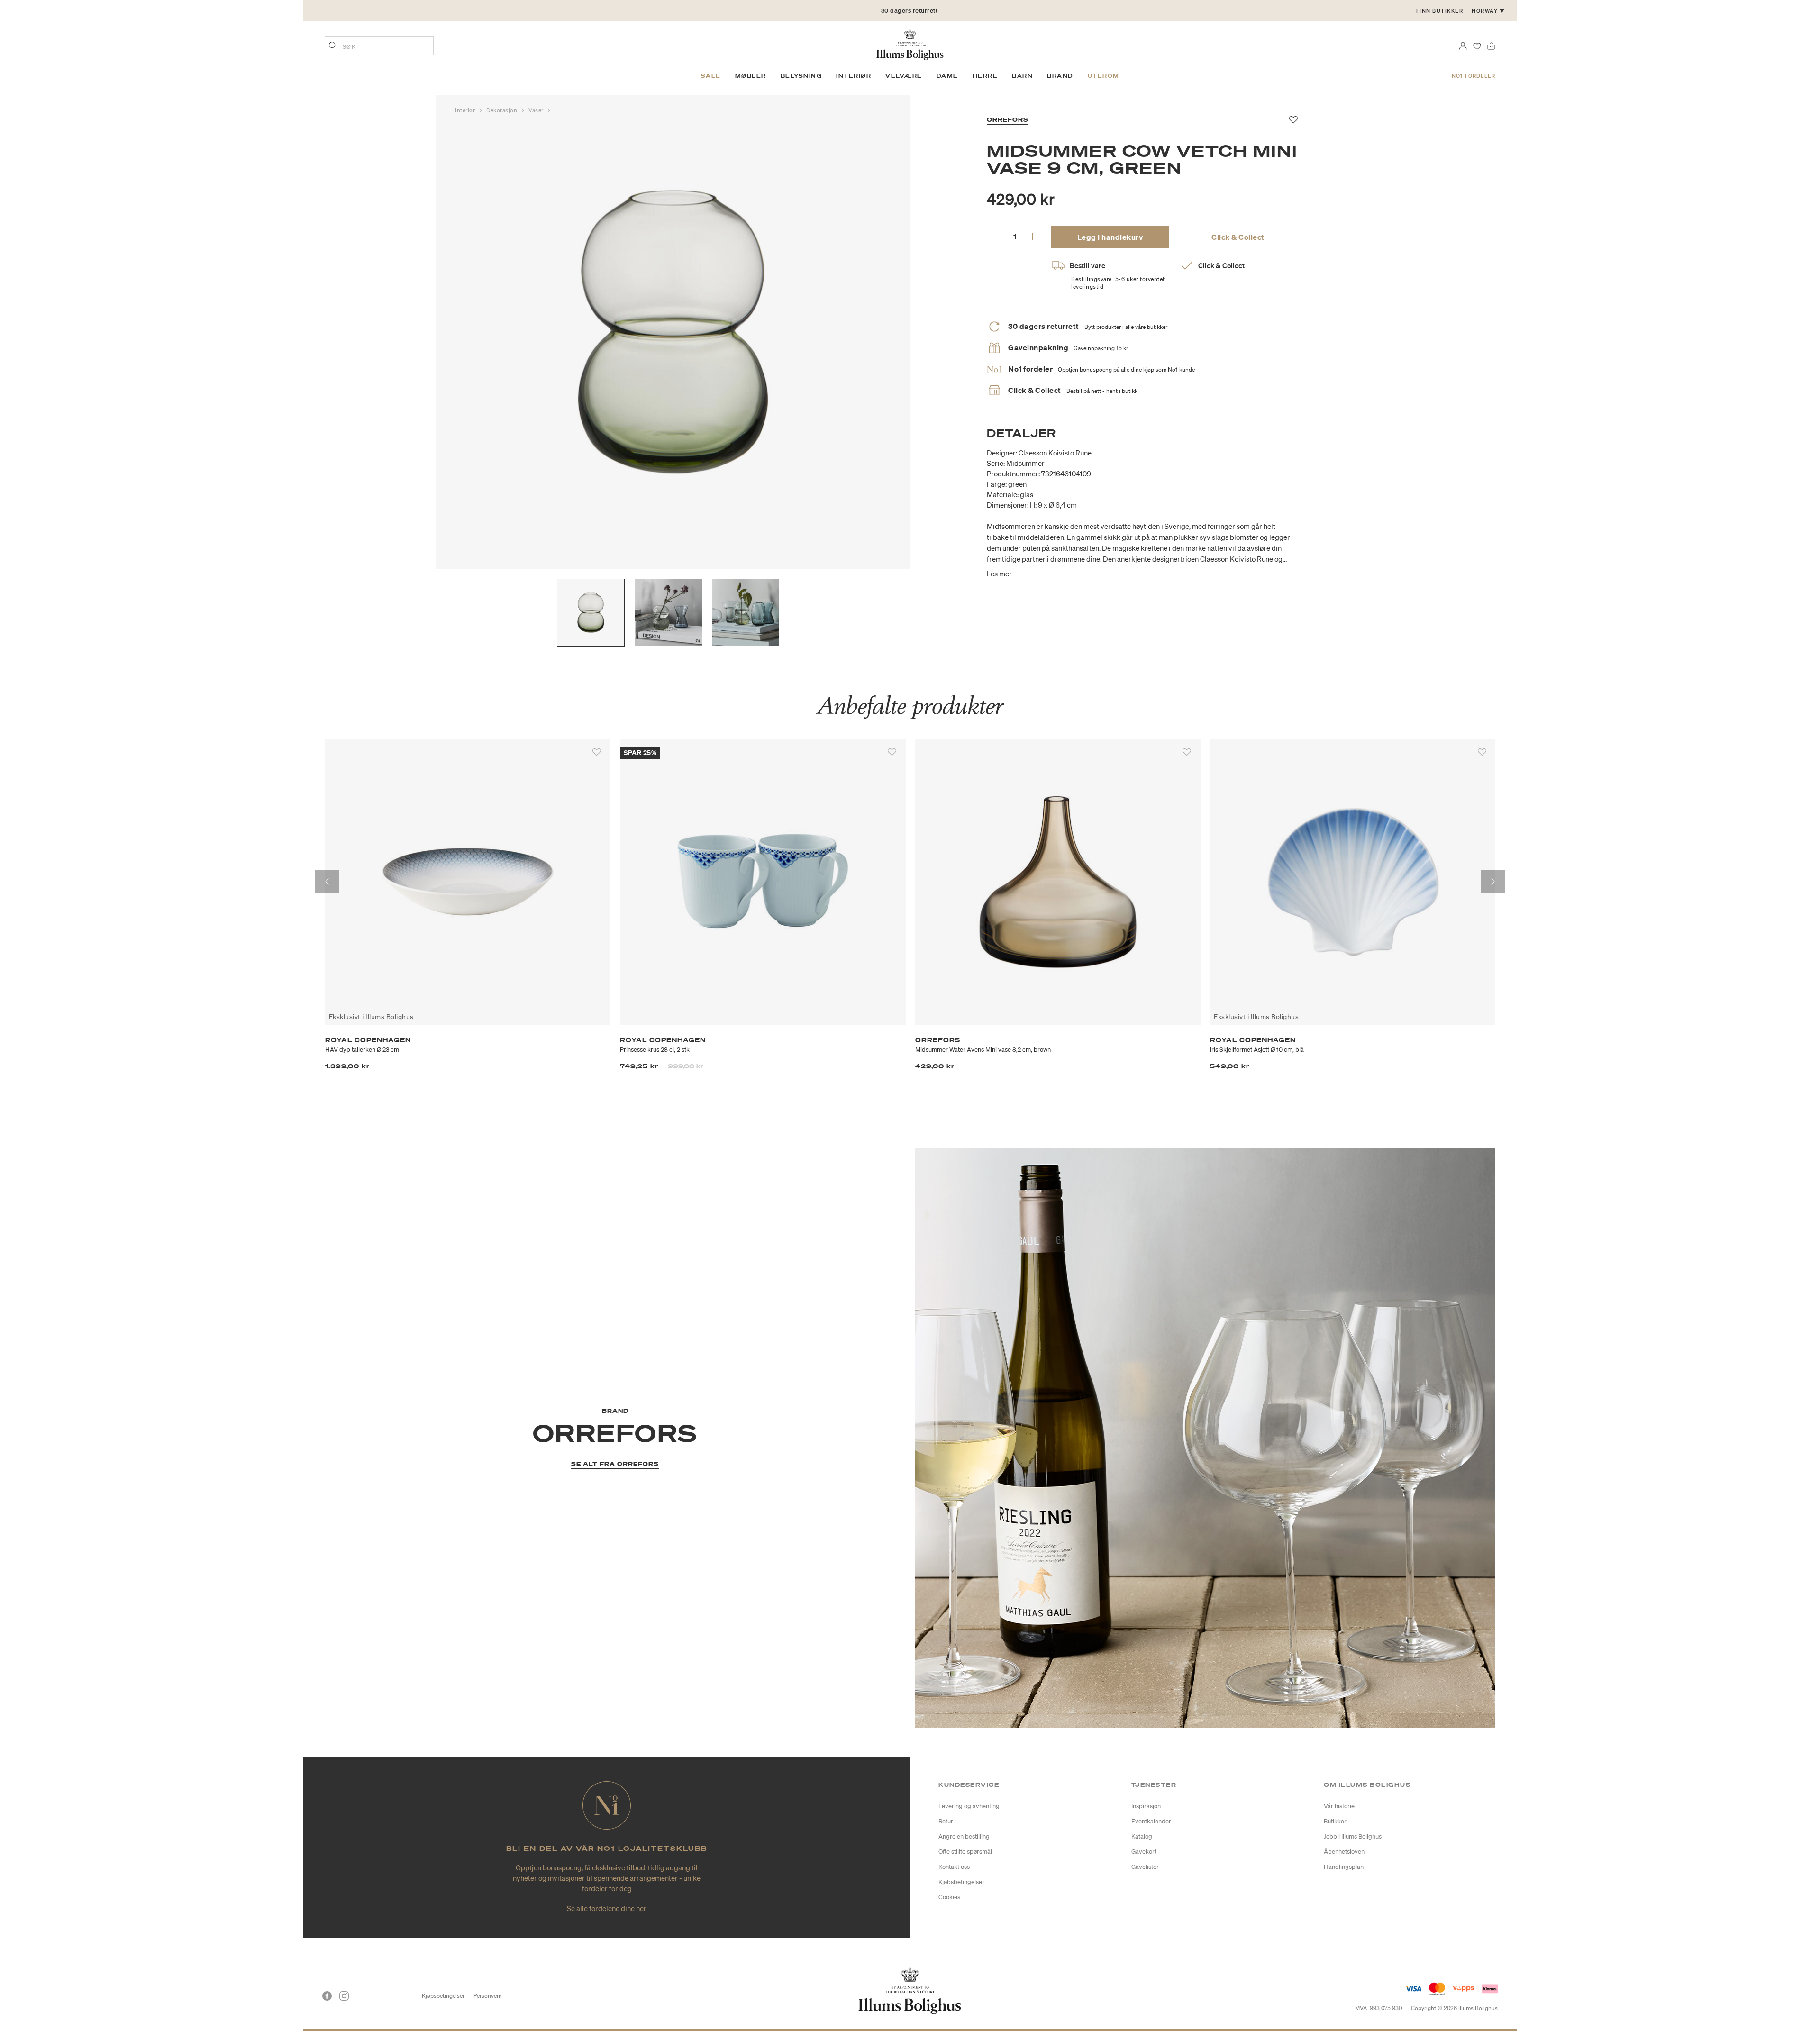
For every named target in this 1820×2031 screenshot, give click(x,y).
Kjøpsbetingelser (443, 1996)
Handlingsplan (1344, 1867)
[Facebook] (327, 1996)
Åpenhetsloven (1344, 1852)
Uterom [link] (1104, 76)
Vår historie (1339, 1806)
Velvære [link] (904, 76)
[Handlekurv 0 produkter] (1491, 45)
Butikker (1335, 1821)
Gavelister (1145, 1867)
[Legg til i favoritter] (597, 752)
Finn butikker (1440, 11)
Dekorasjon (503, 110)
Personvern (488, 1996)
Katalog (1142, 1836)
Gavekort (1144, 1852)
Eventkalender (1151, 1821)
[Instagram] (344, 1996)
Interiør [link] (854, 76)
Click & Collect (1238, 237)
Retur (946, 1821)
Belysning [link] (801, 76)
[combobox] (379, 46)
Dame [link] (947, 76)
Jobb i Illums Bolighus (1353, 1836)
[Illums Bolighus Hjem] (910, 44)
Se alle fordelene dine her (607, 1908)
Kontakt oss (954, 1867)
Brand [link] (1060, 76)
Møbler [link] (751, 76)
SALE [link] (711, 76)
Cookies (949, 1897)
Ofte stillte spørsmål (965, 1852)
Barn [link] (1022, 76)
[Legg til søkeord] (333, 47)
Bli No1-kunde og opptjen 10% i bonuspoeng (910, 11)
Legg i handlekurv (1110, 237)
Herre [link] (985, 76)
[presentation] (327, 882)
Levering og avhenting (969, 1806)
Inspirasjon (1146, 1806)
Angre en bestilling (964, 1836)
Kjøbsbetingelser (961, 1882)
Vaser (537, 110)
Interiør (466, 110)
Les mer (999, 574)
